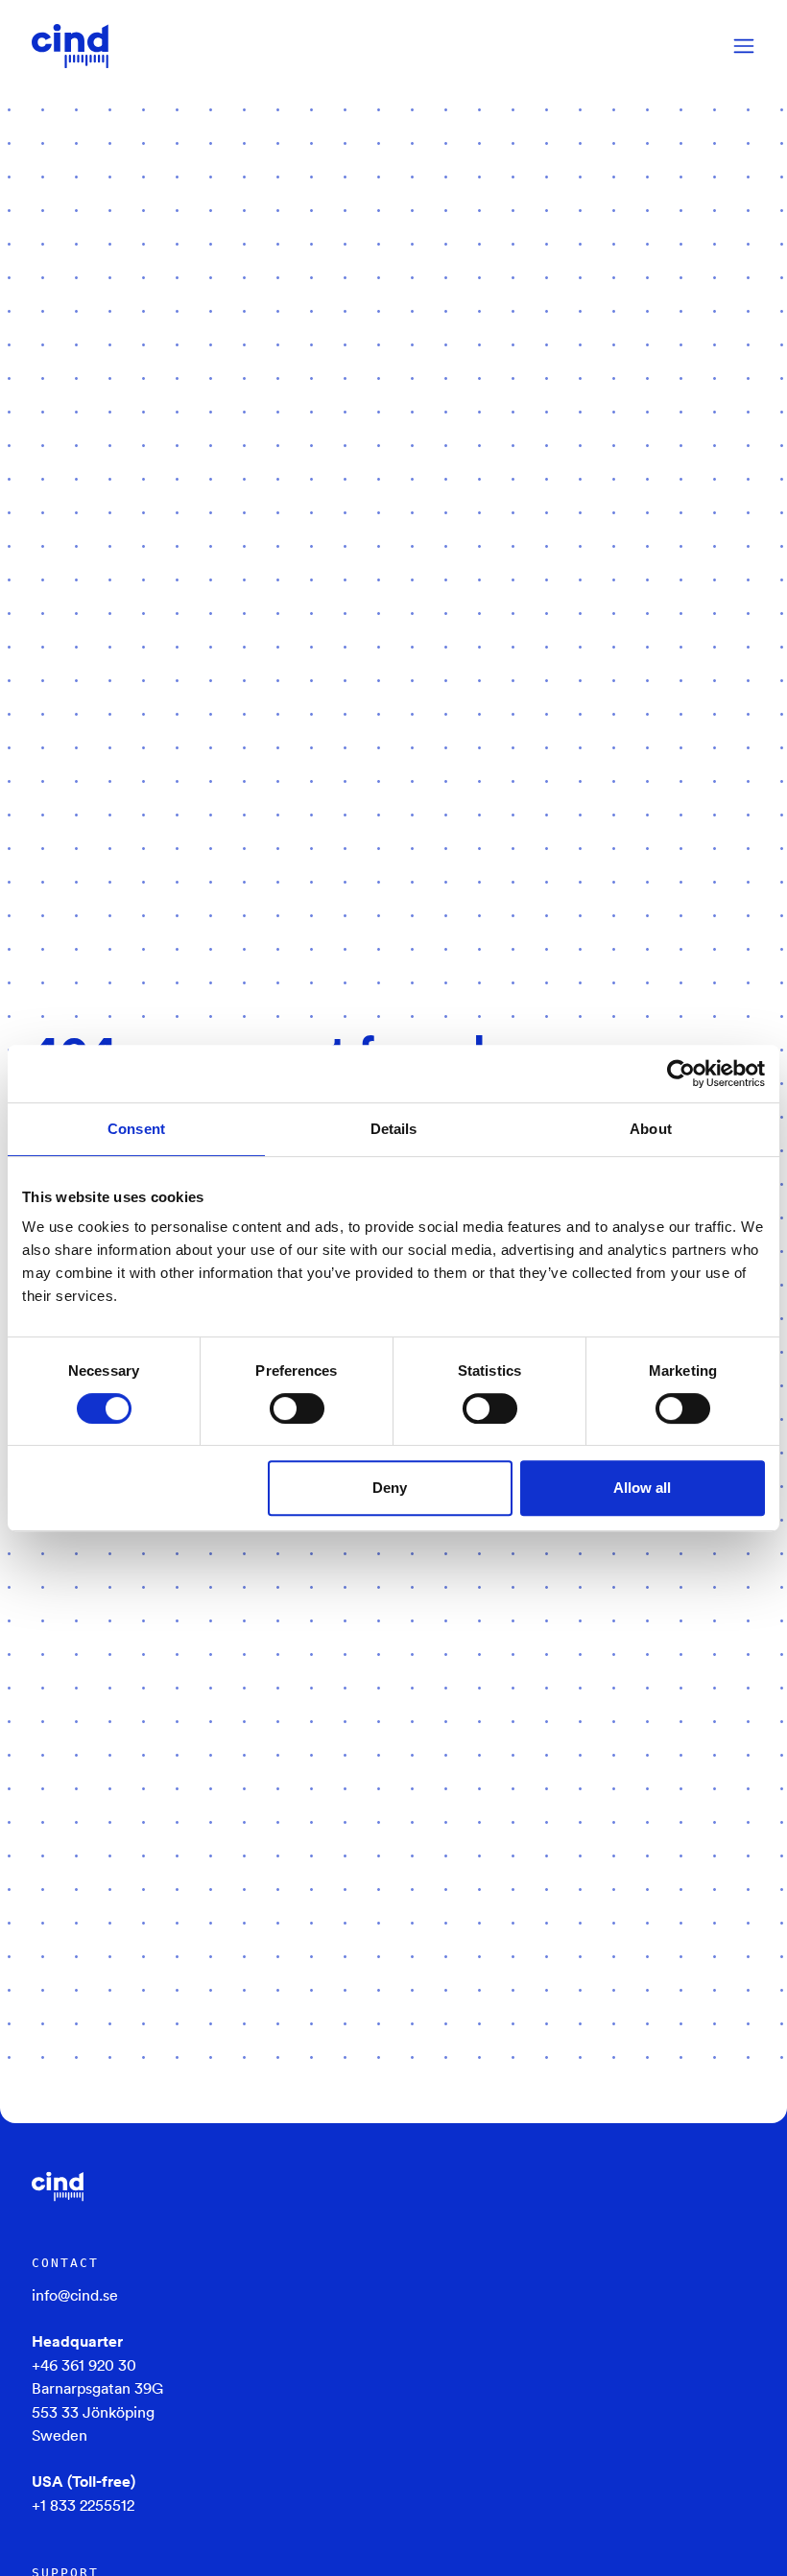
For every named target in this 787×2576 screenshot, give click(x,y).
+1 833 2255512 (83, 2505)
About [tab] (651, 1129)
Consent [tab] (136, 1129)
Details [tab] (394, 1129)
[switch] (297, 1408)
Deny (390, 1488)
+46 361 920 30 (84, 2365)
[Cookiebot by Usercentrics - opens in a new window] (681, 1074)
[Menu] (744, 46)
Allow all (642, 1488)
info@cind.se (75, 2295)
